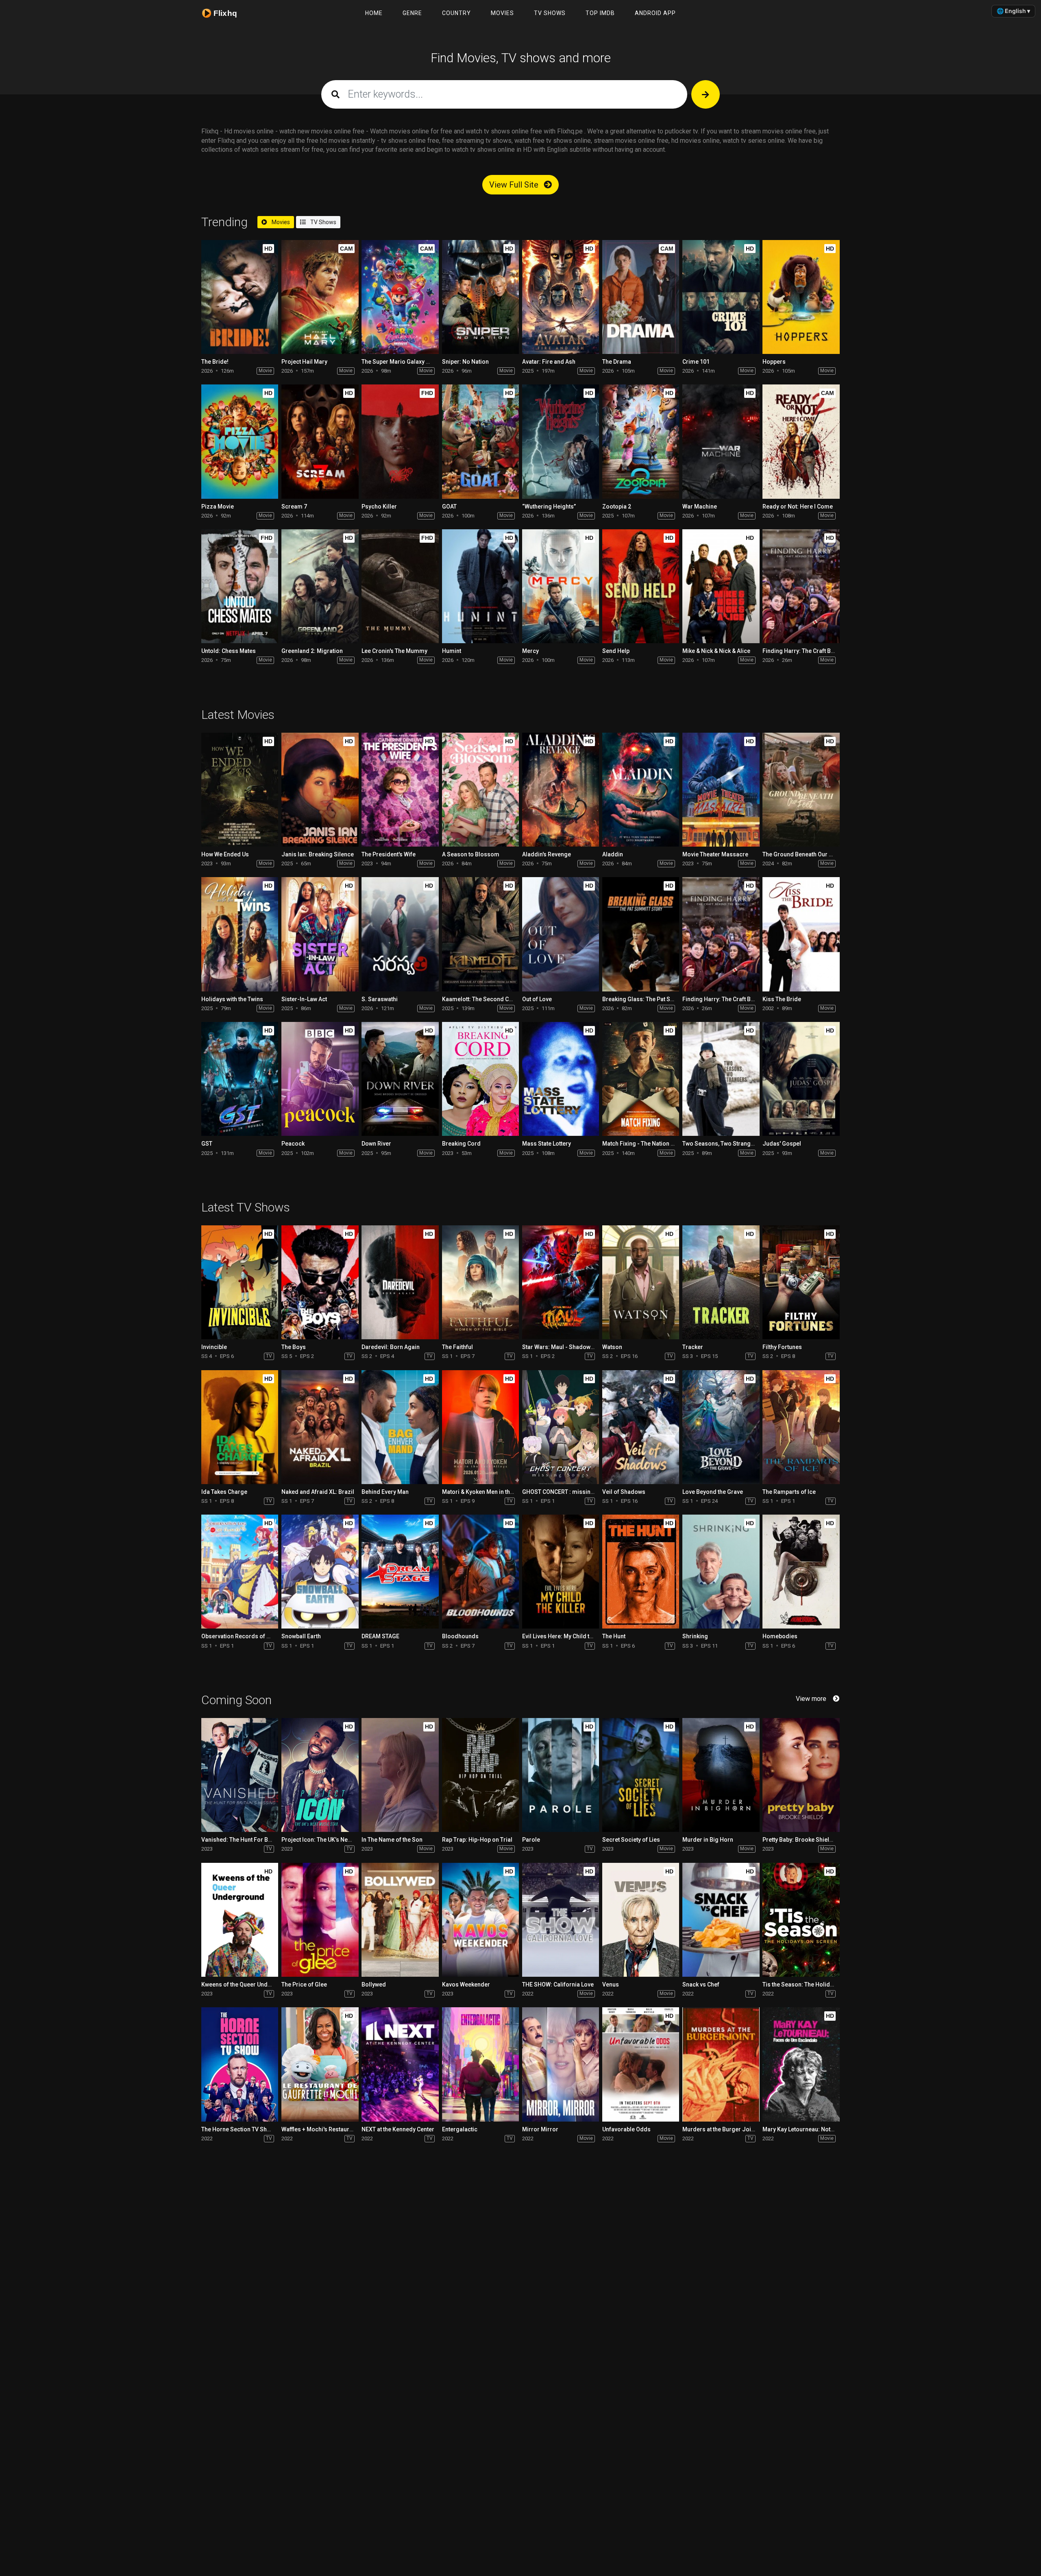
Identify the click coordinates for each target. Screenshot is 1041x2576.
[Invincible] (240, 1282)
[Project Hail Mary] (320, 297)
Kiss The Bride (782, 999)
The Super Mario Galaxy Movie (402, 362)
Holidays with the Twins (232, 999)
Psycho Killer (379, 506)
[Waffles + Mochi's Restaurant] (320, 2064)
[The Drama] (641, 297)
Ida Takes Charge (224, 1492)
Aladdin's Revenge (547, 854)
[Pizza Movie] (240, 441)
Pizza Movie (218, 506)
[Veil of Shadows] (641, 1427)
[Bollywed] (400, 1920)
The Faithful (457, 1347)
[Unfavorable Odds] (641, 2064)
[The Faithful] (480, 1282)
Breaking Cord (461, 1144)
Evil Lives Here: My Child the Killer (567, 1636)
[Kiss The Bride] (801, 934)
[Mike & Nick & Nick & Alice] (721, 586)
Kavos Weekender (466, 1984)
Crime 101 (696, 362)
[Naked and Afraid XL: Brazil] (320, 1427)
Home (374, 13)
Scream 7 (294, 506)
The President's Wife (389, 854)
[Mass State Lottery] (561, 1079)
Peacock (293, 1144)
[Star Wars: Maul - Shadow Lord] (561, 1282)
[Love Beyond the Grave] (721, 1427)
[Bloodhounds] (480, 1572)
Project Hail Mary (304, 362)
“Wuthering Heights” (549, 506)
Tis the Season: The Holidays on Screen (815, 1984)
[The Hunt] (641, 1572)
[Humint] (480, 586)
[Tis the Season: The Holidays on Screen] (801, 1920)
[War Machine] (721, 441)
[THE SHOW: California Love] (561, 1920)
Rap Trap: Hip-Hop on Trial (477, 1840)
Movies (502, 13)
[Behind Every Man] (400, 1427)
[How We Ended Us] (240, 790)
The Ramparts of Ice (789, 1492)
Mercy (530, 651)
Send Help (616, 651)
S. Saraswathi (380, 999)
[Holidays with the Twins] (240, 934)
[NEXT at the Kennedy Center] (400, 2064)
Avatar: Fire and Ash (549, 362)
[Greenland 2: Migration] (320, 586)
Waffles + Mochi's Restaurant (319, 2129)
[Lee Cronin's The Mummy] (400, 586)
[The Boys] (320, 1282)
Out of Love (537, 999)
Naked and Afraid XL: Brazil (318, 1492)
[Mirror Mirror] (561, 2064)
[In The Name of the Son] (400, 1775)
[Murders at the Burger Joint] (721, 2064)
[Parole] (561, 1775)
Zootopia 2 (617, 506)
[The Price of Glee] (320, 1920)
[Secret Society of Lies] (641, 1775)
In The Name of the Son (392, 1840)
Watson (612, 1347)
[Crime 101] (721, 297)
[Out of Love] (561, 934)
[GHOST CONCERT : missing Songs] (561, 1427)
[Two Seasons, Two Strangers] (721, 1079)
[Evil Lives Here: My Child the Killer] (561, 1572)
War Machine (700, 506)
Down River (376, 1144)
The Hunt (614, 1636)
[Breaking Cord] (480, 1079)
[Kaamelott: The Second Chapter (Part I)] (480, 934)
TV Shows (550, 13)
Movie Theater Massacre (715, 854)
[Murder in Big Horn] (721, 1775)
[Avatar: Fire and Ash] (561, 297)
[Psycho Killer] (400, 441)
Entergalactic (460, 2129)
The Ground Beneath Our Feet (801, 854)
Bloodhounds (460, 1636)
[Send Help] (641, 586)
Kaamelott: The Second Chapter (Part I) (493, 999)
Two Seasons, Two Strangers (721, 1144)
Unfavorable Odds (626, 2129)
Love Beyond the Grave (713, 1492)
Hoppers (774, 362)
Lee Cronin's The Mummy (394, 651)
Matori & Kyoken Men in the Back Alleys (493, 1492)
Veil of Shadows (624, 1492)
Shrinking (695, 1636)
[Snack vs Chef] (721, 1920)
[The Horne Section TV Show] (240, 2064)
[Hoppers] (801, 297)
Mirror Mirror (540, 2129)
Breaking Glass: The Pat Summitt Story (653, 999)
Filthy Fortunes (782, 1347)
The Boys (294, 1347)
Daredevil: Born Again (391, 1347)
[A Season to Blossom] (480, 790)
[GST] (240, 1079)
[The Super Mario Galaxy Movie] (400, 297)
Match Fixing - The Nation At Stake (647, 1144)
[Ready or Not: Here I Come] (801, 441)
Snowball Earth (301, 1636)
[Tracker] (721, 1282)
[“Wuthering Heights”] (561, 441)
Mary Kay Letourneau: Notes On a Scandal (818, 2129)
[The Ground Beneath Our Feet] (801, 790)
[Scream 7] (320, 441)
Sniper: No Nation (465, 362)
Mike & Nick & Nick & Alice (716, 651)
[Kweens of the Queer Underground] (240, 1920)
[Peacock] (320, 1079)
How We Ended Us (225, 854)
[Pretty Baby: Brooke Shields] (801, 1775)
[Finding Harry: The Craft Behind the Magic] (801, 586)
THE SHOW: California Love (558, 1984)
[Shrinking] (721, 1572)
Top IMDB (600, 13)
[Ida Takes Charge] (240, 1427)
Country (456, 13)
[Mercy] (561, 586)
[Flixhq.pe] (224, 13)
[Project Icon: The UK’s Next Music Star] (320, 1775)
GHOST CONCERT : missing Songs (567, 1492)
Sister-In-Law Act (304, 999)
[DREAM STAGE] (400, 1572)
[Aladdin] (641, 790)
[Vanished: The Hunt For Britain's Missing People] (240, 1775)
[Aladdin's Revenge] (561, 790)
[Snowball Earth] (320, 1572)
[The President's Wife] (400, 790)
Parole (531, 1840)
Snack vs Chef (701, 1984)
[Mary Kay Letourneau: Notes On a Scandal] (801, 2064)
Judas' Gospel (782, 1144)
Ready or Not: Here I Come (798, 506)
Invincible (214, 1347)
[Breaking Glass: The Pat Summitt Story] (641, 934)
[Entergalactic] (480, 2064)
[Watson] (641, 1282)
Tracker (693, 1347)
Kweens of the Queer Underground (247, 1984)
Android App (655, 13)
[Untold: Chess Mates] (240, 586)
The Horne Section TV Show (238, 2129)
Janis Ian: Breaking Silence (318, 854)
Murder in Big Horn (708, 1840)
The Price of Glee (304, 1984)
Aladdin (613, 854)
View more (811, 1699)
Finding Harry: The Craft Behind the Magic (818, 651)
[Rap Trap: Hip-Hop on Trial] (480, 1775)
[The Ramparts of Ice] (801, 1427)
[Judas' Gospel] (801, 1079)
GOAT (449, 506)
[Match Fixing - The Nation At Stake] (641, 1079)
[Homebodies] (801, 1572)
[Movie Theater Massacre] (721, 790)
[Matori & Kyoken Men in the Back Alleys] (480, 1427)
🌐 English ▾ (1013, 11)
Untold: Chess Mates (229, 651)
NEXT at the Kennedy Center (398, 2129)
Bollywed (374, 1984)
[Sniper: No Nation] (480, 297)
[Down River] (400, 1079)
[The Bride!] (240, 297)
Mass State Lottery (547, 1144)
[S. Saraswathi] (400, 934)
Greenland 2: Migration (312, 651)
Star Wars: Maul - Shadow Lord (563, 1347)
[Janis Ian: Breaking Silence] (320, 790)
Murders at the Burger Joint (719, 2129)
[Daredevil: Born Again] (400, 1282)
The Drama (617, 362)
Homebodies (780, 1636)
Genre (412, 13)
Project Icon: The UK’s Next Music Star (332, 1840)
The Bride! (215, 362)
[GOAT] (480, 441)
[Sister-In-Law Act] (320, 934)
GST (207, 1144)
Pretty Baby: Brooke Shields (799, 1840)
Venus (611, 1984)
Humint (452, 651)
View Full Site (515, 185)
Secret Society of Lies (631, 1840)
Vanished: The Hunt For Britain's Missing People (265, 1840)
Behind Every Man (385, 1492)
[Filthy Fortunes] (801, 1282)
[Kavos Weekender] (480, 1920)
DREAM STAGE (380, 1636)
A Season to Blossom (471, 854)
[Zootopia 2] (641, 441)
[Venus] (641, 1920)
